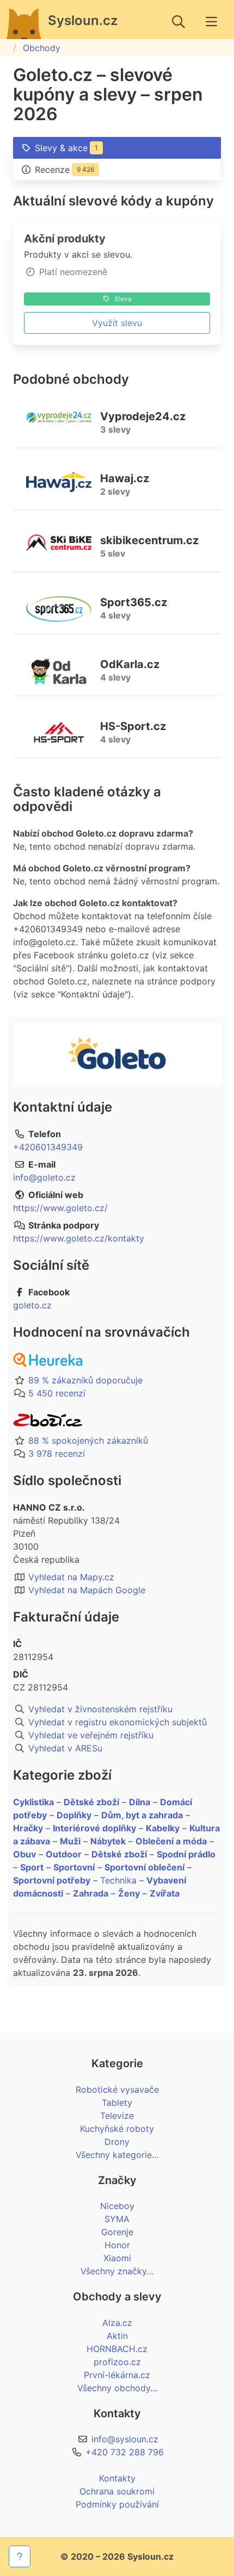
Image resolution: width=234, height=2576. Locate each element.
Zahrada (91, 1893)
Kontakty (117, 2478)
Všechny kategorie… (117, 2155)
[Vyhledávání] (178, 22)
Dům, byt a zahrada (142, 1815)
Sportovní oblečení (144, 1867)
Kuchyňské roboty (117, 2129)
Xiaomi (117, 2258)
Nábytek (108, 1841)
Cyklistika (33, 1802)
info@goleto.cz (44, 1177)
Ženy (129, 1893)
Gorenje (117, 2232)
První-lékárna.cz (117, 2375)
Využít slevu (117, 323)
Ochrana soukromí (117, 2491)
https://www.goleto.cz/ (60, 1208)
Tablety (117, 2103)
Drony (117, 2142)
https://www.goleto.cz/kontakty (79, 1238)
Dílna (140, 1802)
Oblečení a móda (171, 1841)
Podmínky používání (117, 2504)
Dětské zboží (91, 1802)
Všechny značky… (117, 2271)
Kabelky (163, 1828)
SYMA (117, 2219)
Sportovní (74, 1867)
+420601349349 (48, 1147)
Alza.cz (117, 2323)
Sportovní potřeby (52, 1880)
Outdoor (64, 1854)
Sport (32, 1867)
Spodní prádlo (186, 1854)
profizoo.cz (117, 2362)
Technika (118, 1880)
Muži (70, 1841)
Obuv (24, 1854)
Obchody (42, 48)
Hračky (28, 1828)
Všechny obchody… (117, 2388)
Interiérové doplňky (94, 1828)
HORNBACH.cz (117, 2349)
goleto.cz (32, 1305)
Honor (117, 2245)
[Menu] (211, 22)
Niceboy (117, 2206)
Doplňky (74, 1815)
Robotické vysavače (117, 2090)
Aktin (117, 2336)
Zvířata (165, 1893)
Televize (117, 2116)
